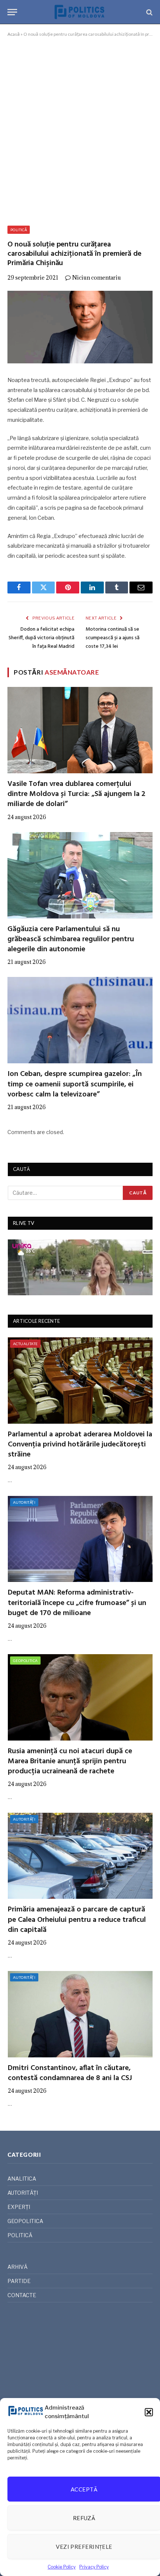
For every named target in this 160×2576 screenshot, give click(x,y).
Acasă (14, 34)
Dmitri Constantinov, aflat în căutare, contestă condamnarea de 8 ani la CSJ (70, 2073)
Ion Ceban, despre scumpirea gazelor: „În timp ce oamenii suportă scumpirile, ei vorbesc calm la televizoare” (75, 1084)
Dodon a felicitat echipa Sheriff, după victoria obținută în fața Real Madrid (41, 638)
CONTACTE (22, 2295)
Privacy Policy (94, 2567)
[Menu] (12, 12)
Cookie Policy (62, 2567)
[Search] (149, 12)
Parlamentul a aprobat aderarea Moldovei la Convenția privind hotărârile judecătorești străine (80, 1445)
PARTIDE (19, 2281)
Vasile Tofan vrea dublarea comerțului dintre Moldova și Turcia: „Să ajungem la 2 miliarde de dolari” (76, 794)
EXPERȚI (19, 2207)
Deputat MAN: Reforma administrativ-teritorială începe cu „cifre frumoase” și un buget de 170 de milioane (77, 1603)
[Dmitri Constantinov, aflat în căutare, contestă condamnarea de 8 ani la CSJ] (80, 2014)
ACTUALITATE (25, 1344)
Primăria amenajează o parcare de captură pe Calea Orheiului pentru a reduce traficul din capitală (77, 1920)
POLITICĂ (19, 230)
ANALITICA (22, 2179)
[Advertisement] (80, 130)
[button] (149, 2412)
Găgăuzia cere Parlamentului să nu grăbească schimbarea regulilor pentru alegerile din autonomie (71, 939)
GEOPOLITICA (25, 1660)
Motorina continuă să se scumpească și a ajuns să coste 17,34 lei (113, 638)
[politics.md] (80, 12)
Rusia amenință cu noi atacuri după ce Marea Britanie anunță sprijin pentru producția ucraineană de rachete (70, 1761)
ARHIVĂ (17, 2267)
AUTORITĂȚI (24, 1502)
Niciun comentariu (97, 278)
